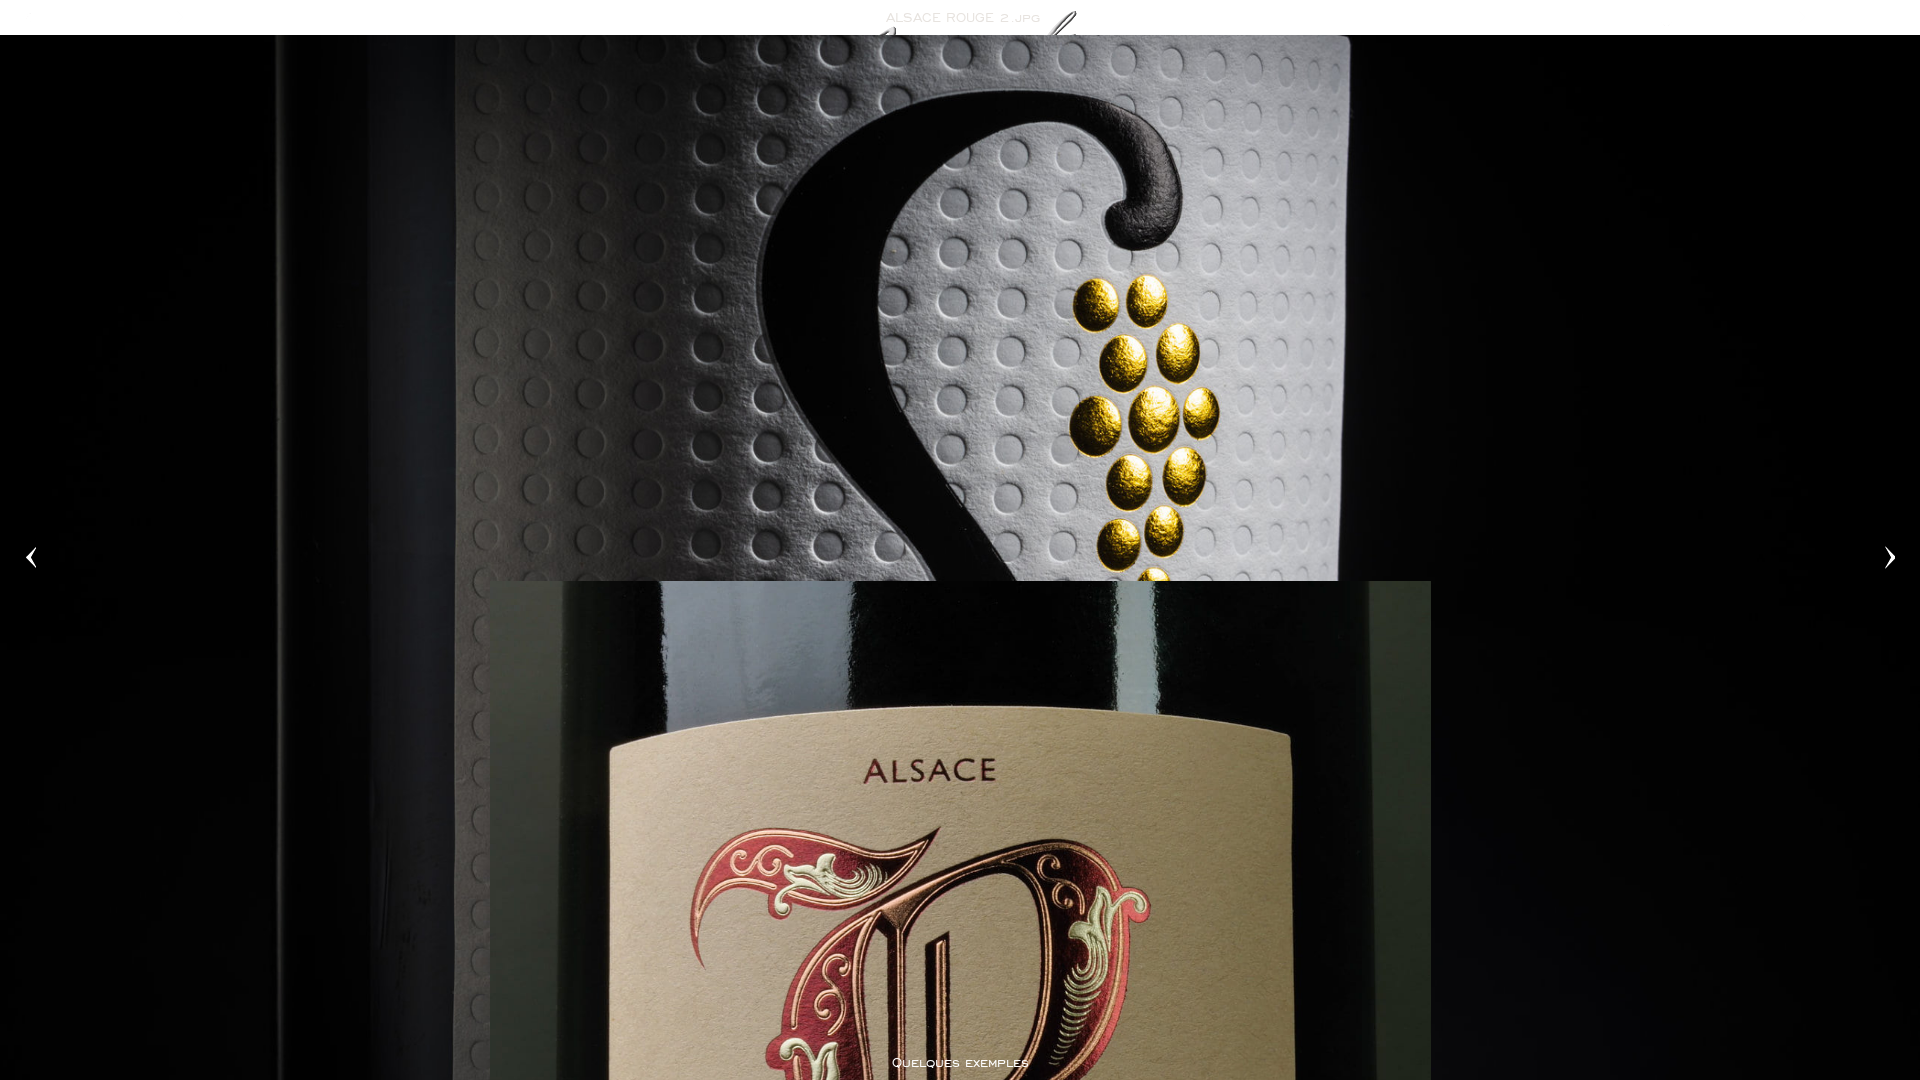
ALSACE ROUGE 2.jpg (963, 17)
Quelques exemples (960, 1062)
